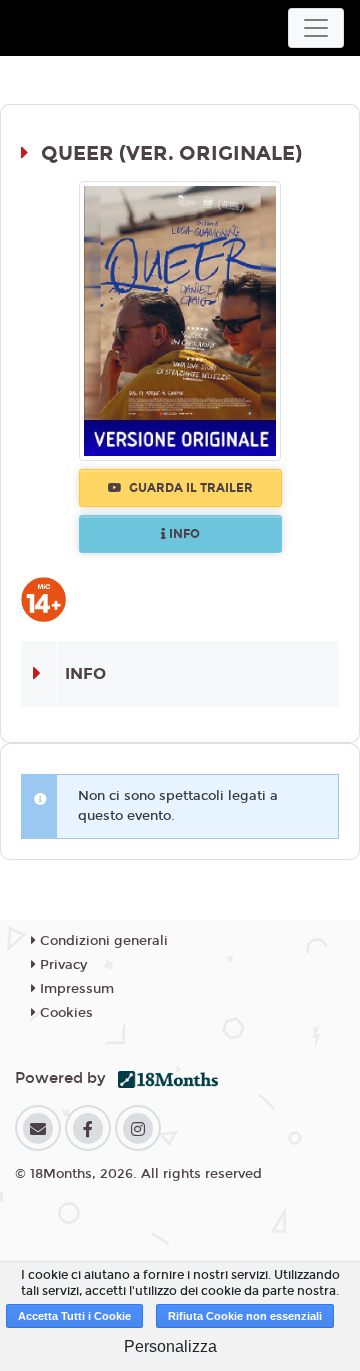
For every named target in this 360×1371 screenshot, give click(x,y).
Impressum (75, 989)
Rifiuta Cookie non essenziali (245, 1316)
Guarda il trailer (189, 488)
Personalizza (170, 1346)
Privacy (61, 965)
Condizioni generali (102, 941)
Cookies (64, 1013)
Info (183, 534)
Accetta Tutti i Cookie (74, 1316)
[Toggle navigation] (316, 28)
